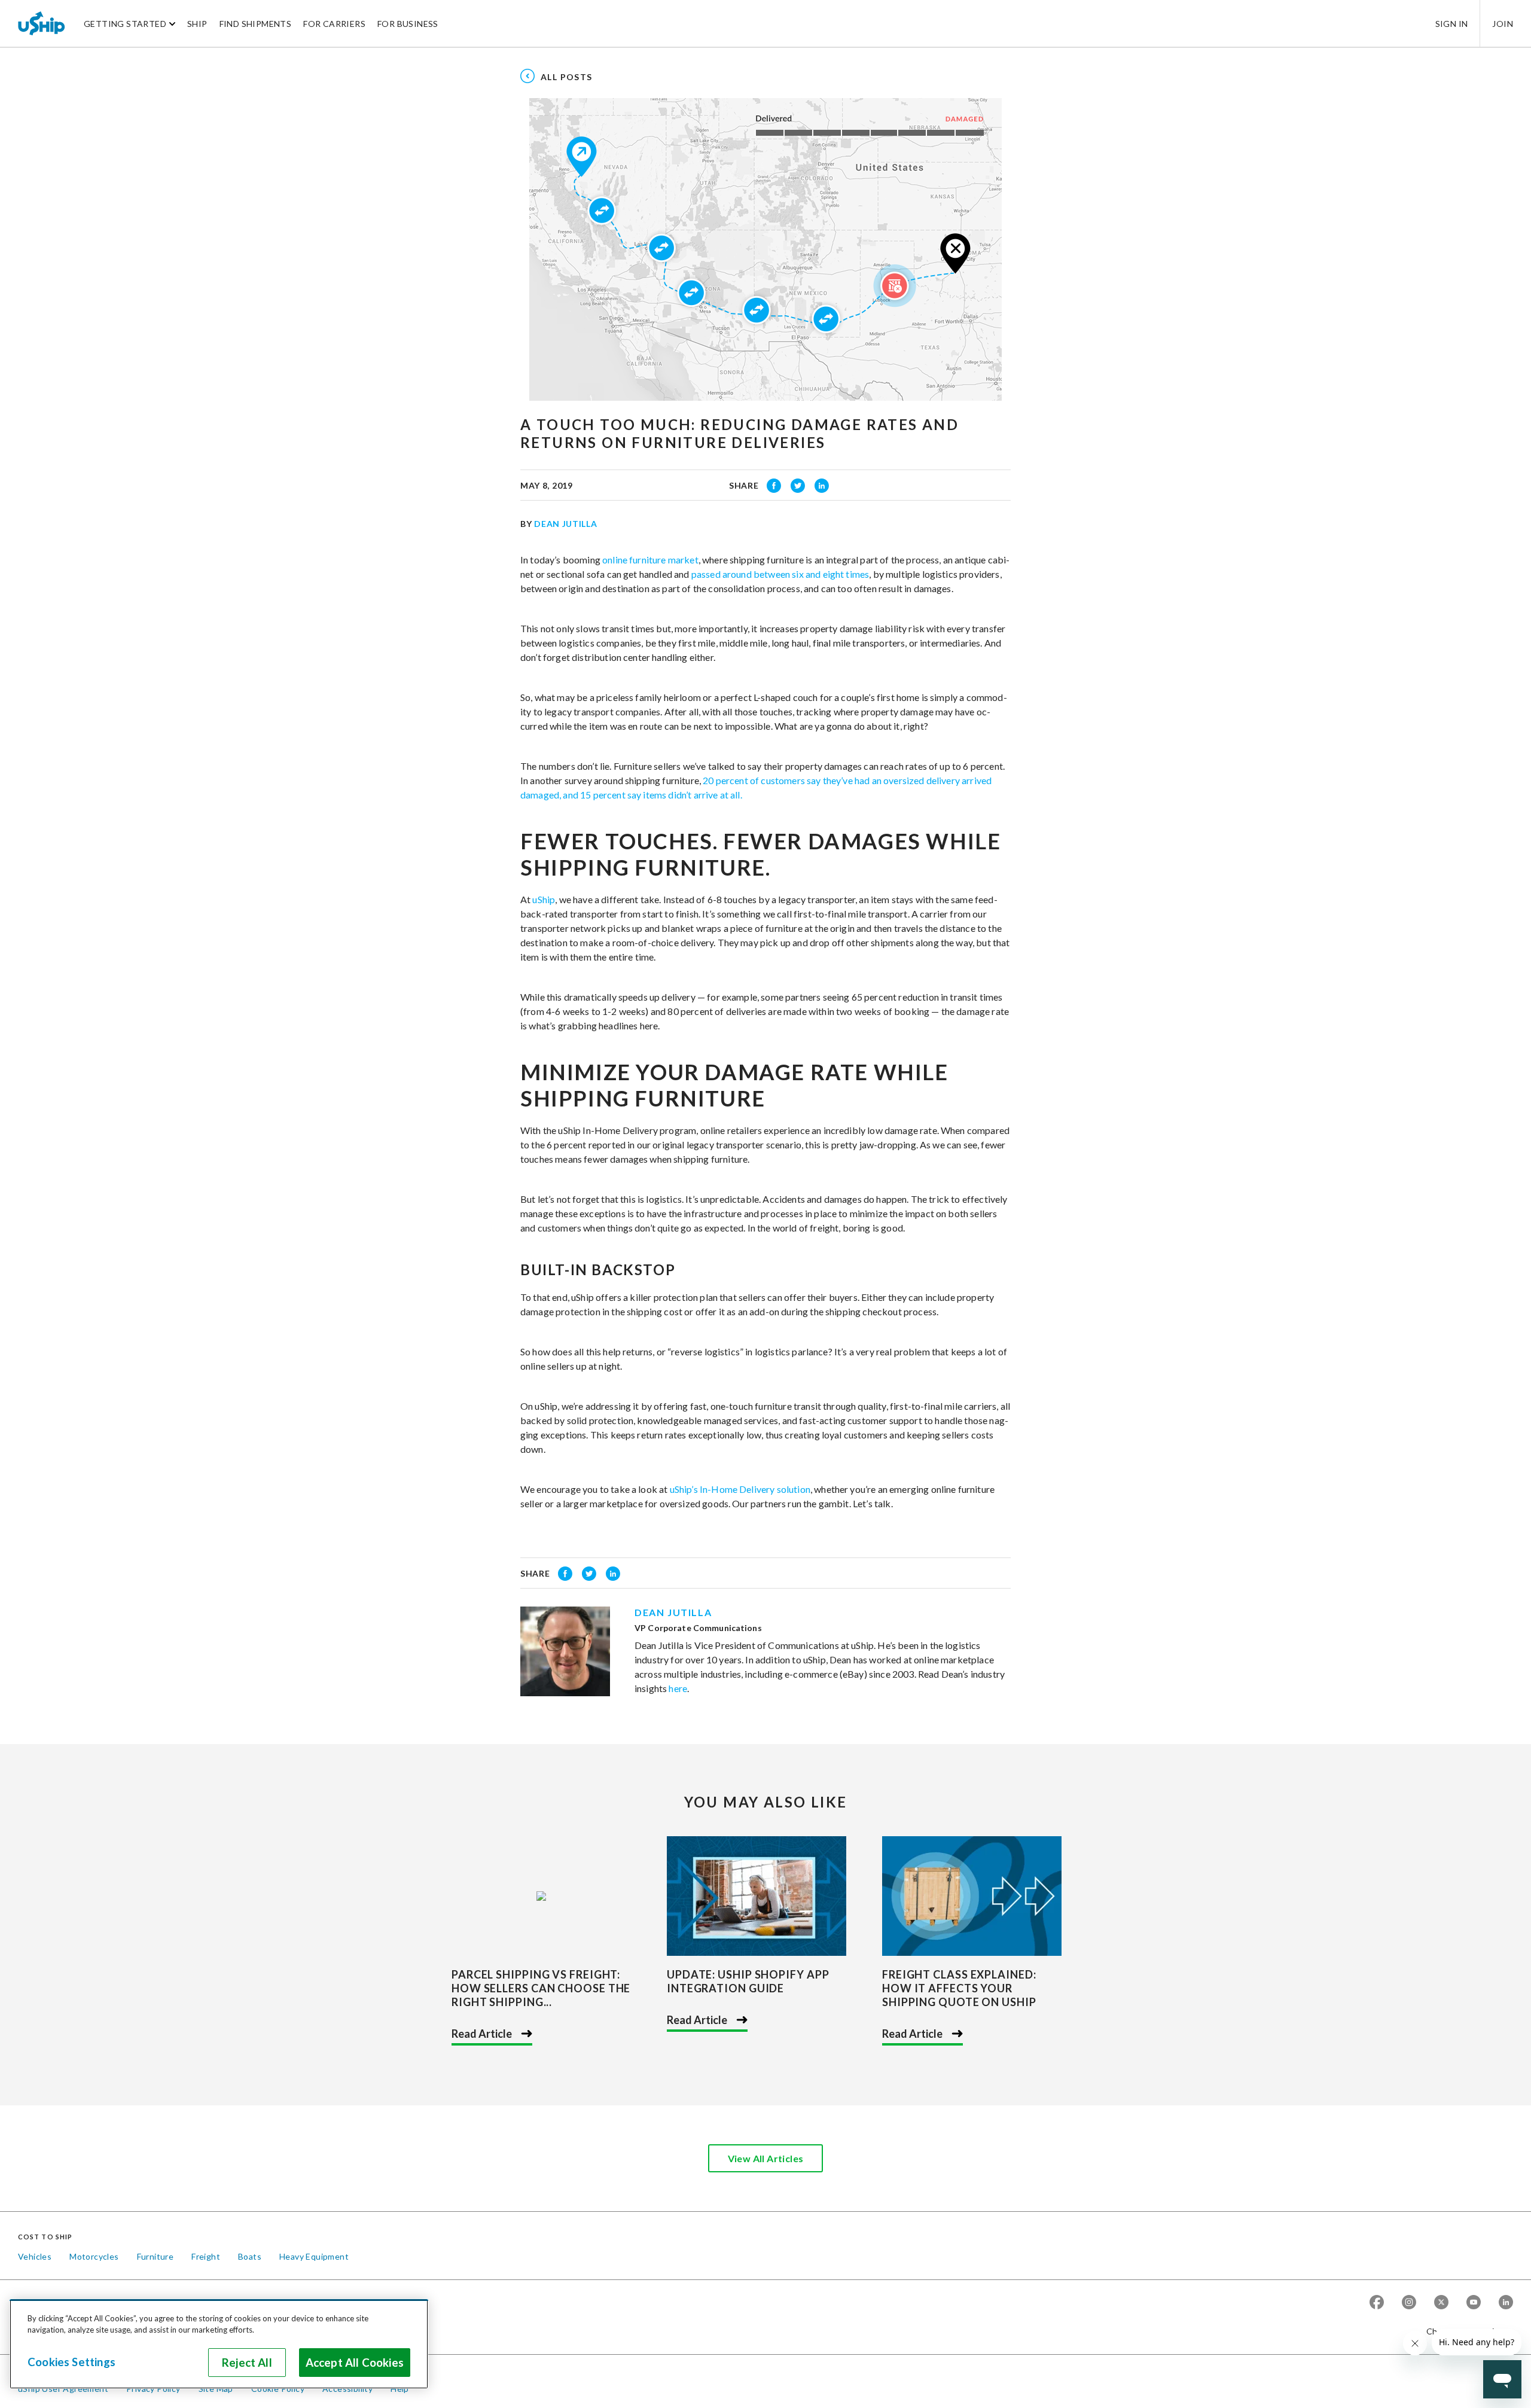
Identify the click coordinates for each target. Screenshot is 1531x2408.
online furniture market (650, 560)
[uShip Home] (42, 23)
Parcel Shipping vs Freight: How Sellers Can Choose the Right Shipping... (541, 1988)
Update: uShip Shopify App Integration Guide (748, 1981)
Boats (250, 2256)
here (678, 1688)
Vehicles (35, 2256)
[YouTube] (1474, 2303)
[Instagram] (1409, 2303)
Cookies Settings (71, 2362)
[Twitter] (1441, 2303)
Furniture (155, 2256)
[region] (219, 2344)
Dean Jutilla (565, 524)
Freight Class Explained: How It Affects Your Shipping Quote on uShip (959, 1988)
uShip (544, 899)
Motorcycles (94, 2256)
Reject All (247, 2363)
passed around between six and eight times (780, 574)
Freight (206, 2256)
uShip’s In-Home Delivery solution (740, 1489)
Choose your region (1465, 2331)
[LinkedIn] (1506, 2303)
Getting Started (125, 24)
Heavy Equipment (314, 2256)
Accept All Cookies (355, 2363)
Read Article (482, 2034)
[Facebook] (1377, 2303)
